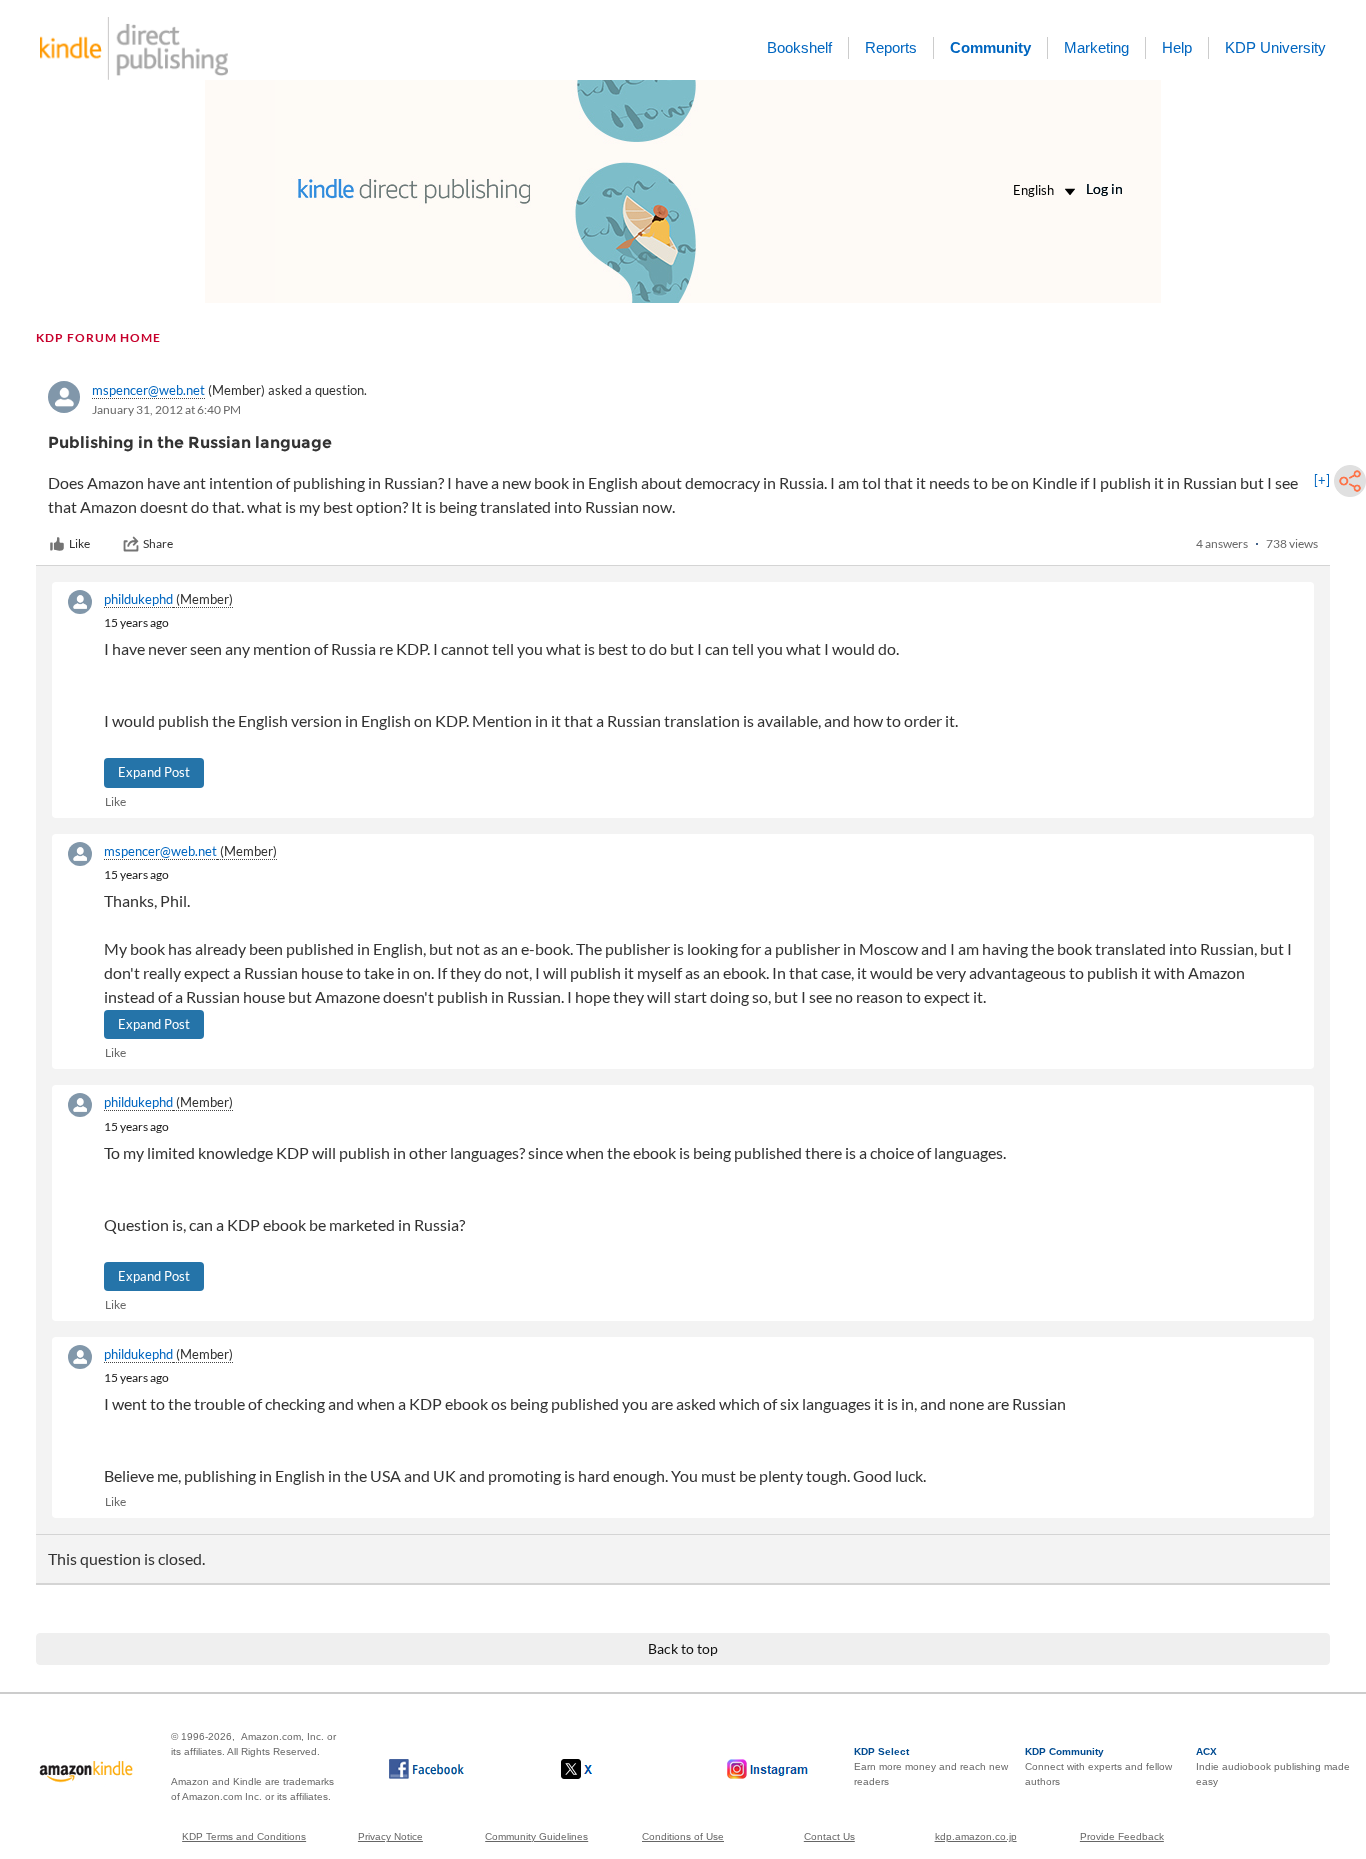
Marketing (1096, 47)
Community (990, 47)
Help (1177, 47)
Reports (891, 47)
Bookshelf (799, 47)
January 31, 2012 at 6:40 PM (166, 409)
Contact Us (829, 1836)
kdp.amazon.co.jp (976, 1836)
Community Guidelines (536, 1836)
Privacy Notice (390, 1836)
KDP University (1275, 47)
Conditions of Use (683, 1836)
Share (158, 543)
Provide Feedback (1122, 1836)
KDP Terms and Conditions (244, 1836)
